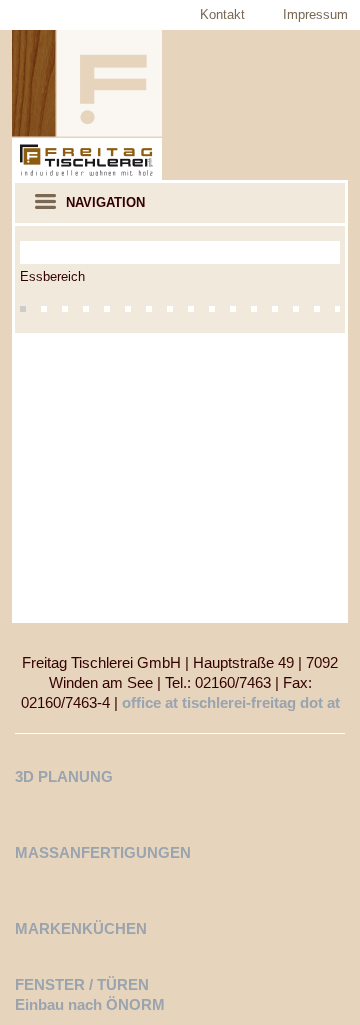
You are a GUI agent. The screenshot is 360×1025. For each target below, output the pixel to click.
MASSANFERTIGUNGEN (103, 852)
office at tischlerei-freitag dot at (231, 702)
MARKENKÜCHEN (81, 928)
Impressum (315, 14)
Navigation (105, 202)
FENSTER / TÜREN (82, 984)
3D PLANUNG (64, 776)
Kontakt (222, 14)
